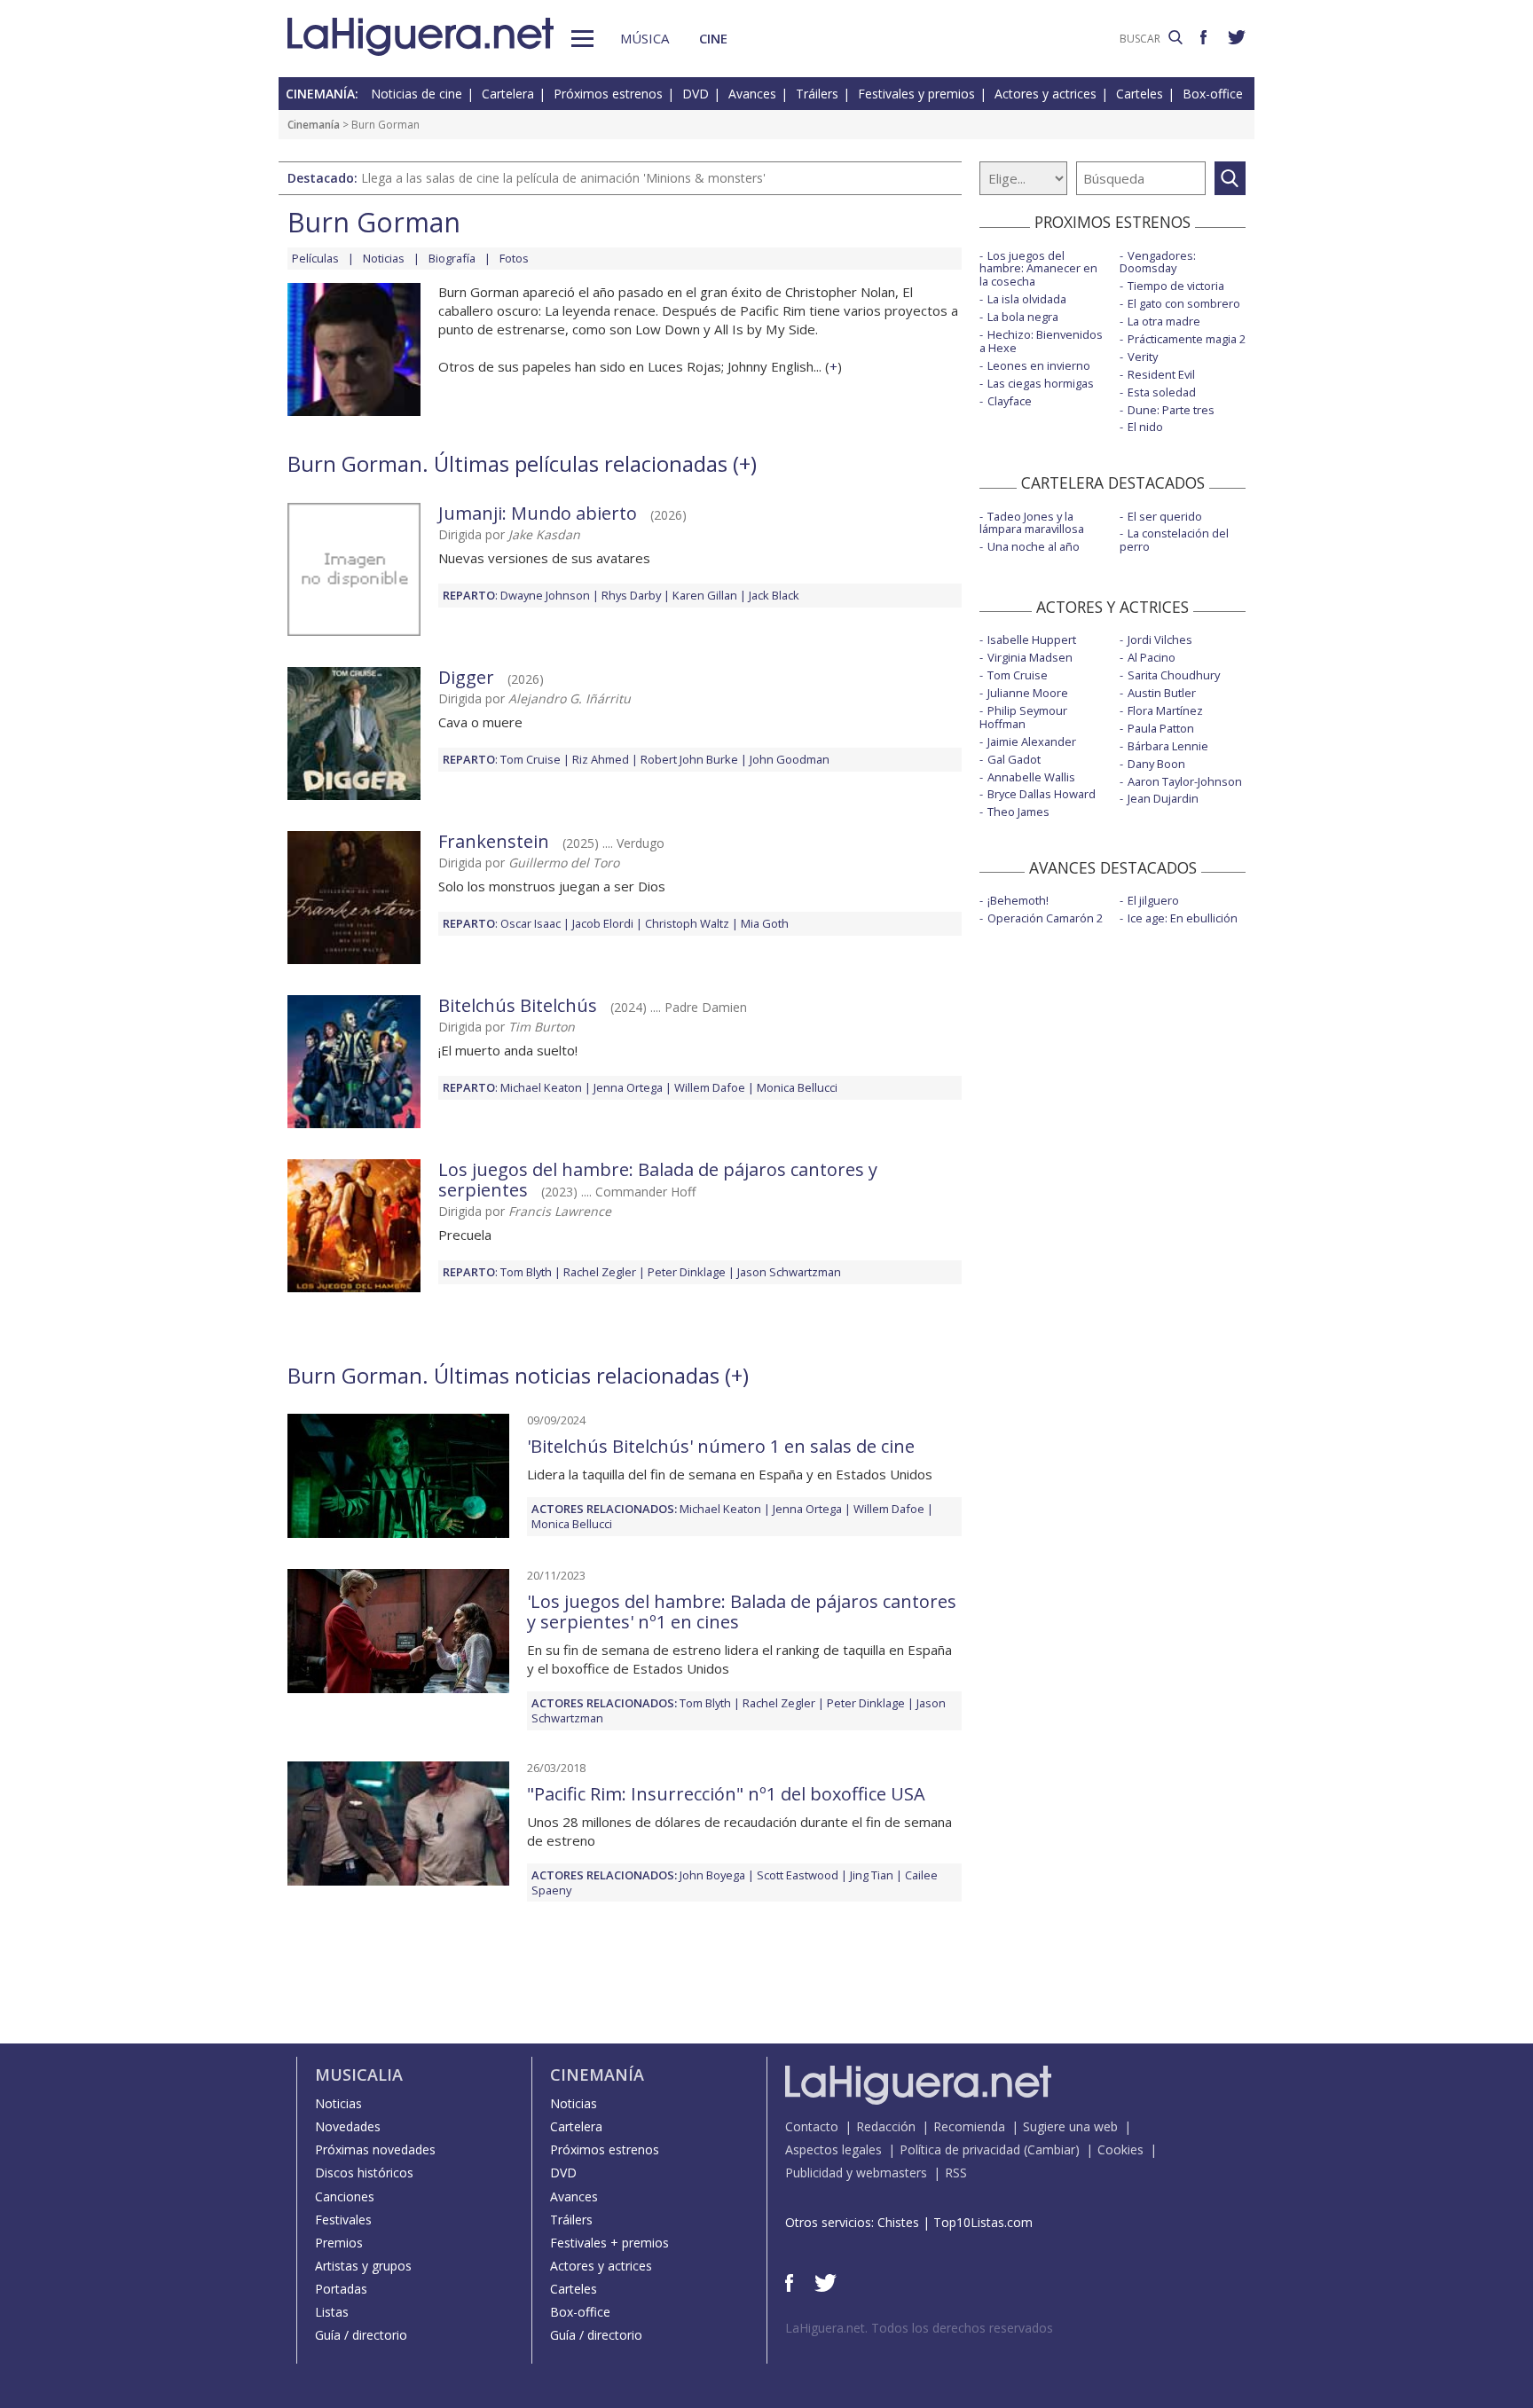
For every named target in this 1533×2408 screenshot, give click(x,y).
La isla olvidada (1027, 299)
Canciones (345, 2196)
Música (645, 38)
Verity (1143, 357)
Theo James (1018, 812)
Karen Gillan (705, 595)
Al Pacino (1152, 657)
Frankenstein (494, 841)
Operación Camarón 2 (1045, 918)
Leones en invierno (1039, 365)
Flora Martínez (1165, 710)
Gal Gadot (1014, 759)
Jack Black (774, 595)
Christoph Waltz (687, 923)
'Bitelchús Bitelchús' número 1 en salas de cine (721, 1446)
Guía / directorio (361, 2335)
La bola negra (1023, 317)
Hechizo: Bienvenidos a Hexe (1041, 341)
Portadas (341, 2289)
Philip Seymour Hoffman (1023, 717)
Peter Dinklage (687, 1272)
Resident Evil (1161, 374)
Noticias (384, 258)
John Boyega (712, 1875)
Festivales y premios (916, 94)
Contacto (812, 2126)
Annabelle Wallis (1031, 777)
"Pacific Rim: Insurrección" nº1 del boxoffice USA (726, 1794)
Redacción (886, 2126)
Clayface (1010, 401)
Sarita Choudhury (1174, 675)
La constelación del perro (1174, 540)
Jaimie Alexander (1032, 741)
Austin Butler (1162, 693)
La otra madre (1164, 321)
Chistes (898, 2222)
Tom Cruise (531, 759)
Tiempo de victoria (1176, 286)
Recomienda (969, 2126)
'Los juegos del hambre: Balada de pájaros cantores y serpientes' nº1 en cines (742, 1612)
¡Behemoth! (1018, 900)
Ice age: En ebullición (1183, 918)
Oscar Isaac (531, 923)
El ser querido (1165, 516)
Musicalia (359, 2075)
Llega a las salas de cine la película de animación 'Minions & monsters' (563, 178)
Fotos (514, 258)
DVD (696, 94)
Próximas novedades (375, 2149)
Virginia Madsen (1030, 657)
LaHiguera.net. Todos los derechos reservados (919, 2328)
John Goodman (790, 759)
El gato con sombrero (1184, 303)
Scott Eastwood (798, 1875)
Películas (315, 258)
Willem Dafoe (710, 1087)
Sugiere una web (1070, 2126)
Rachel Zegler (600, 1272)
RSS (956, 2173)
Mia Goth (765, 923)
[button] (582, 39)
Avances (752, 94)
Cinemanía (314, 125)
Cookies (1120, 2149)
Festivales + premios (609, 2243)
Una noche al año (1034, 546)
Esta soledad (1162, 392)
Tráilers (817, 94)
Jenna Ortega (628, 1087)
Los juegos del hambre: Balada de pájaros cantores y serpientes (658, 1180)
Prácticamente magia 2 (1187, 339)
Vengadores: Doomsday (1158, 262)
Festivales (343, 2220)
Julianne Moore (1028, 693)
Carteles (1140, 94)
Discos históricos (364, 2173)
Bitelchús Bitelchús (518, 1005)
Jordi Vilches (1160, 639)
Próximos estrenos (608, 94)
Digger (466, 677)
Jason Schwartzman (789, 1272)
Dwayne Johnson (545, 595)
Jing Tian (872, 1875)
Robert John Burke (689, 759)
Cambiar (1051, 2149)
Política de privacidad (960, 2149)
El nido (1145, 427)
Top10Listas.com (983, 2222)
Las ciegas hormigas (1041, 383)
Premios (339, 2243)
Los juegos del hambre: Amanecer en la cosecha (1038, 269)
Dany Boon (1156, 764)
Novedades (348, 2126)
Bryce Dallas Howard (1042, 794)
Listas (332, 2312)
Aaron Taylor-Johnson (1185, 781)
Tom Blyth (526, 1272)
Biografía (452, 258)
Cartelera (508, 94)
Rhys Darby (631, 595)
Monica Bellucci (797, 1087)
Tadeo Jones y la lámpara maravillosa (1032, 523)
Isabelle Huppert (1032, 639)
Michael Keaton (541, 1087)
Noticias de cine (417, 94)
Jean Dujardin (1163, 798)
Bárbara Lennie (1168, 746)
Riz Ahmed (601, 759)
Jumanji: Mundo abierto (538, 513)
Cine (713, 38)
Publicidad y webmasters (856, 2173)
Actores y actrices (1046, 94)
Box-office (1213, 94)
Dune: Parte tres (1171, 410)
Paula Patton (1161, 728)
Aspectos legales (833, 2149)
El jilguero (1153, 900)
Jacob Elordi (603, 923)
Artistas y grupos (363, 2266)
